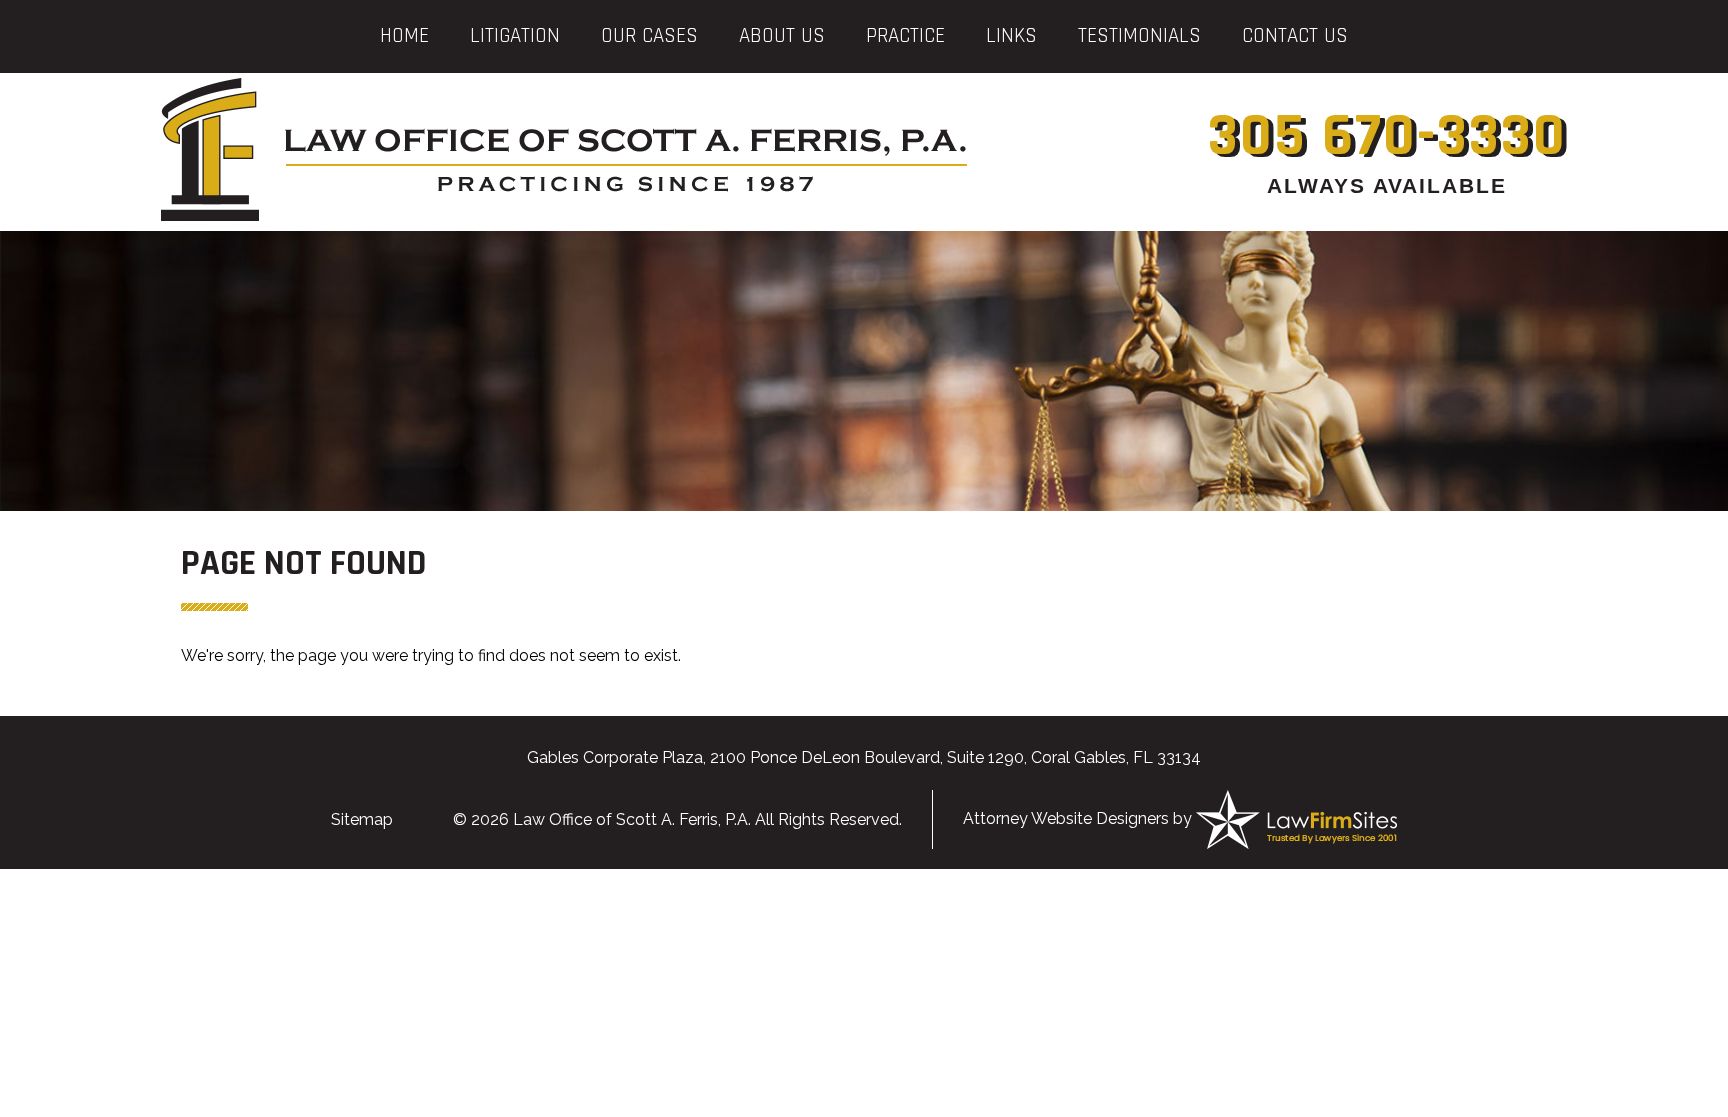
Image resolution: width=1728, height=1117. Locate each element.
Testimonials (1139, 35)
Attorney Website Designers (1066, 818)
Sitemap (362, 819)
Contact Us (1295, 35)
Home (404, 35)
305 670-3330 (1387, 136)
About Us (782, 35)
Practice (905, 35)
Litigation (515, 35)
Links (1011, 35)
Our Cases (649, 35)
